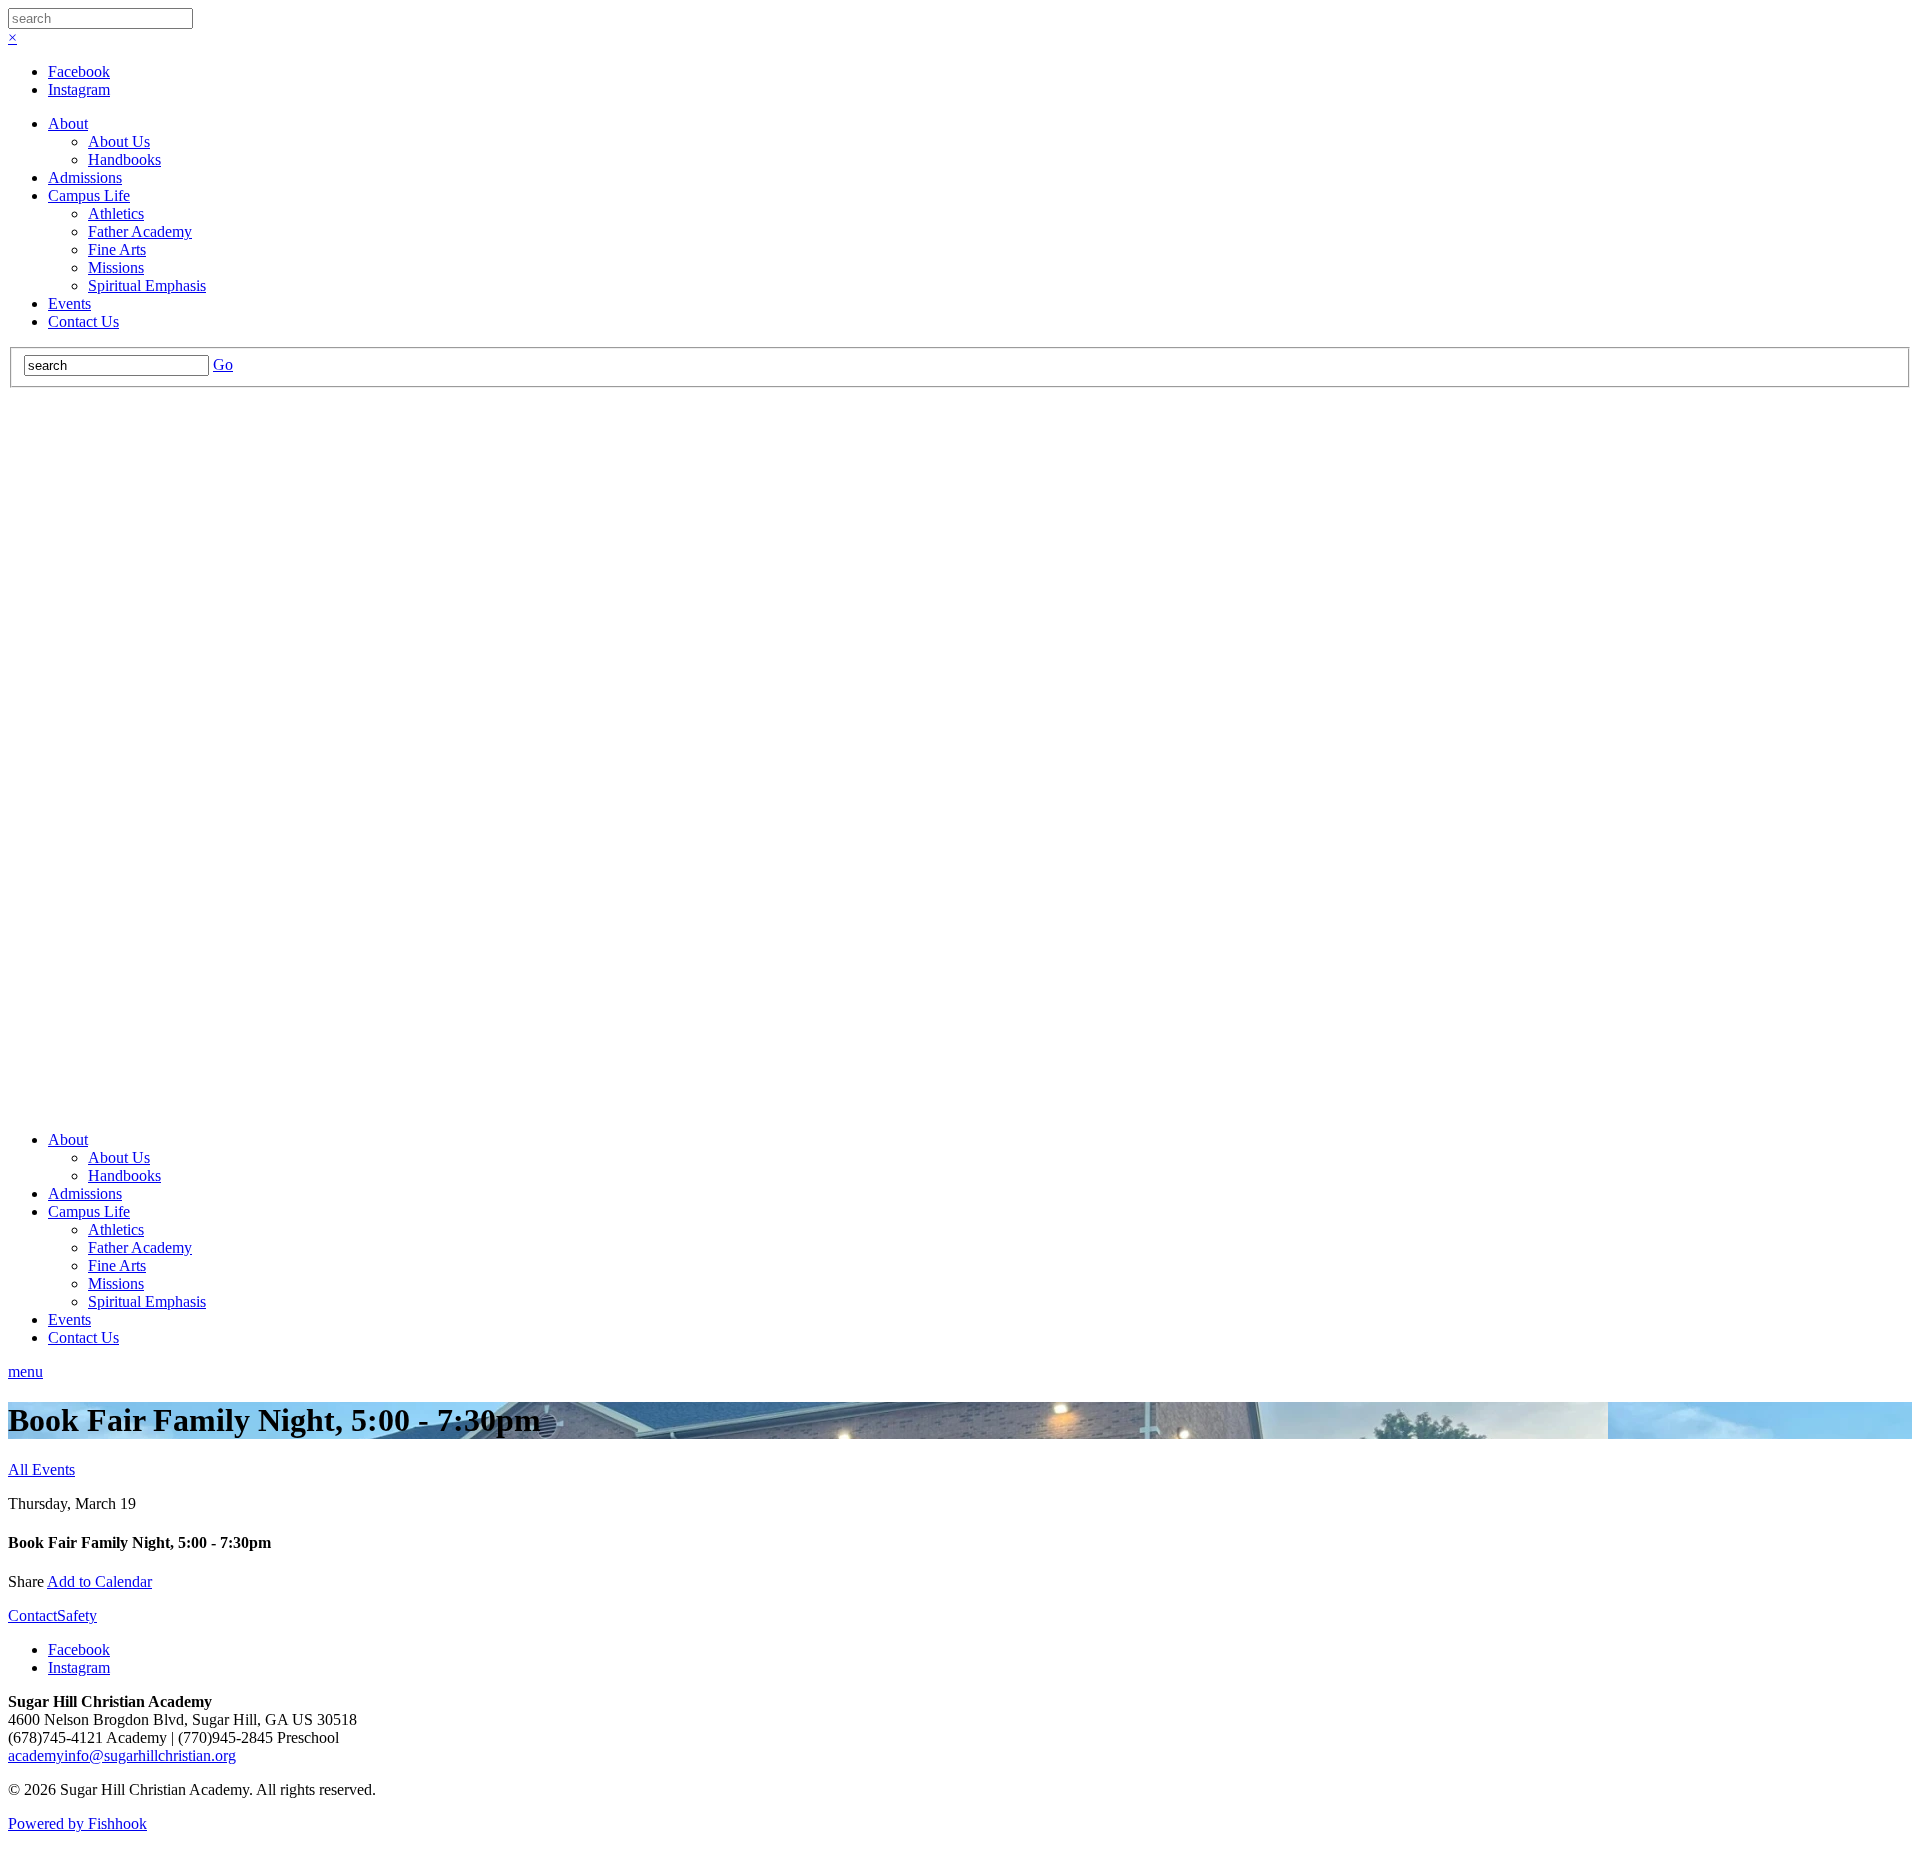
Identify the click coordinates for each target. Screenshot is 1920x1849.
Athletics (116, 213)
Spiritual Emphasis (147, 285)
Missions (116, 267)
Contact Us (83, 321)
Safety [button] (77, 1615)
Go (223, 364)
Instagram (79, 89)
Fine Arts (117, 249)
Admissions (85, 177)
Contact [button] (32, 1615)
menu (25, 1371)
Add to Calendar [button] (99, 1581)
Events (69, 303)
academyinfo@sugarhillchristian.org (122, 1755)
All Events (41, 1469)
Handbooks (124, 159)
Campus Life (89, 195)
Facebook (79, 71)
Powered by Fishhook (77, 1823)
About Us (119, 141)
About (68, 123)
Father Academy (140, 231)
